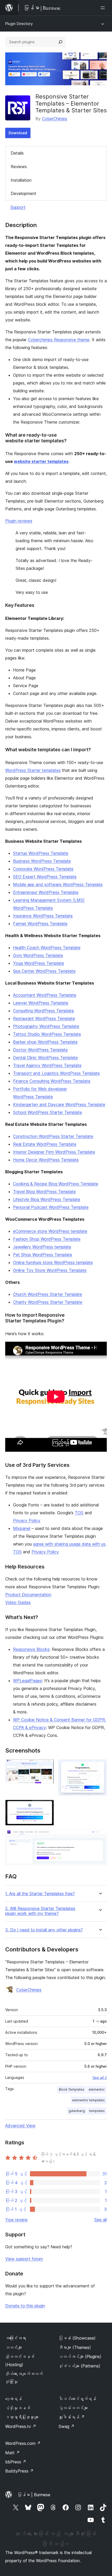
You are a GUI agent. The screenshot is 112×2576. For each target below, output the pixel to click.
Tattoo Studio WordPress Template (47, 1034)
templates (97, 2111)
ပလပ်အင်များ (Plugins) (80, 2357)
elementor (97, 2089)
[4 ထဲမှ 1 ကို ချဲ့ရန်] (47, 1766)
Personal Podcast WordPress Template (51, 1207)
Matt (13, 2453)
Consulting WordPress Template (43, 1011)
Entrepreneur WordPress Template (46, 892)
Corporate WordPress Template (43, 869)
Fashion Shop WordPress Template (47, 1239)
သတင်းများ (14, 2347)
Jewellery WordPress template (42, 1247)
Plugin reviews (19, 521)
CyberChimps (55, 119)
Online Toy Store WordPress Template (50, 1270)
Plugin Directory (19, 24)
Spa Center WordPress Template (44, 971)
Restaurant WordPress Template (44, 1018)
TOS (79, 1513)
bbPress (16, 2462)
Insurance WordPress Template (43, 916)
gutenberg (77, 2111)
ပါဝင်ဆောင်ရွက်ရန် (77, 2399)
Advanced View (20, 2126)
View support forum (24, 2259)
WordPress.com (23, 2443)
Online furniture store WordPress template (53, 1262)
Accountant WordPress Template (45, 995)
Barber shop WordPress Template (45, 1042)
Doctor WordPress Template (40, 1050)
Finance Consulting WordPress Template (52, 1081)
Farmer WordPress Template (40, 924)
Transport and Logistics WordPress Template (56, 1073)
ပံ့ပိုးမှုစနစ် (18, 2408)
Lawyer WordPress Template (41, 1003)
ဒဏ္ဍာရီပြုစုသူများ (22, 2417)
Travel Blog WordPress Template (44, 1192)
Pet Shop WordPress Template (43, 1255)
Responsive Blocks (31, 1649)
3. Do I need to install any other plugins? (44, 1930)
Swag (67, 2426)
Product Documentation (28, 1595)
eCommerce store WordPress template (50, 1231)
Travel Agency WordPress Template (47, 1065)
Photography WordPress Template (46, 1026)
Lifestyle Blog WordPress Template (47, 1199)
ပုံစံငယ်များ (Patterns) (79, 2366)
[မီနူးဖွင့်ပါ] (104, 8)
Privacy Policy (27, 1521)
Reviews (19, 167)
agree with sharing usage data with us (69, 1544)
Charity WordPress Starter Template (48, 1302)
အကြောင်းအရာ (16, 2338)
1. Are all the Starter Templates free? (40, 1894)
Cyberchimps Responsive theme (59, 340)
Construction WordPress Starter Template (53, 1136)
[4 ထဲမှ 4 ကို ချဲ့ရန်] (100, 1837)
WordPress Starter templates (33, 770)
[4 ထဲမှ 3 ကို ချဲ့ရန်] (47, 1807)
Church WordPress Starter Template (48, 1294)
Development (23, 193)
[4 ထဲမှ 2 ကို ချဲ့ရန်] (100, 1766)
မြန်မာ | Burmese (34, 2495)
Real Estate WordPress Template (45, 1144)
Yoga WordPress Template (39, 963)
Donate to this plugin (25, 2306)
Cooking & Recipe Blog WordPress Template (56, 1184)
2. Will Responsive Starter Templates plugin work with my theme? (40, 1911)
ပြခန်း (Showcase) (77, 2338)
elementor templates (88, 2100)
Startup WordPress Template (41, 853)
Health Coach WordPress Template (47, 948)
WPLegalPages (27, 1681)
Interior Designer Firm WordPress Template (54, 1152)
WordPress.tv (21, 2426)
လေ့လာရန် (14, 2399)
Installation (21, 180)
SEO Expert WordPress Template (45, 877)
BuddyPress (19, 2471)
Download (18, 133)
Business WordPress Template (42, 861)
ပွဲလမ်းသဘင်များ (73, 2408)
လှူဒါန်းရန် (72, 2417)
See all (101, 2220)
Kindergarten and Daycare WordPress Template (59, 1104)
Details (17, 153)
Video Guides (18, 1602)
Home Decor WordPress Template (46, 1160)
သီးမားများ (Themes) (75, 2347)
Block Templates (72, 2089)
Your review (16, 2220)
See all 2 (100, 2078)
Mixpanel (22, 1528)
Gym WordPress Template (38, 955)
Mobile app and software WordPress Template (58, 884)
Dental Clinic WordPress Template (45, 1058)
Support (18, 207)
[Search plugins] (60, 42)
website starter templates (41, 461)
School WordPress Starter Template (48, 1112)
